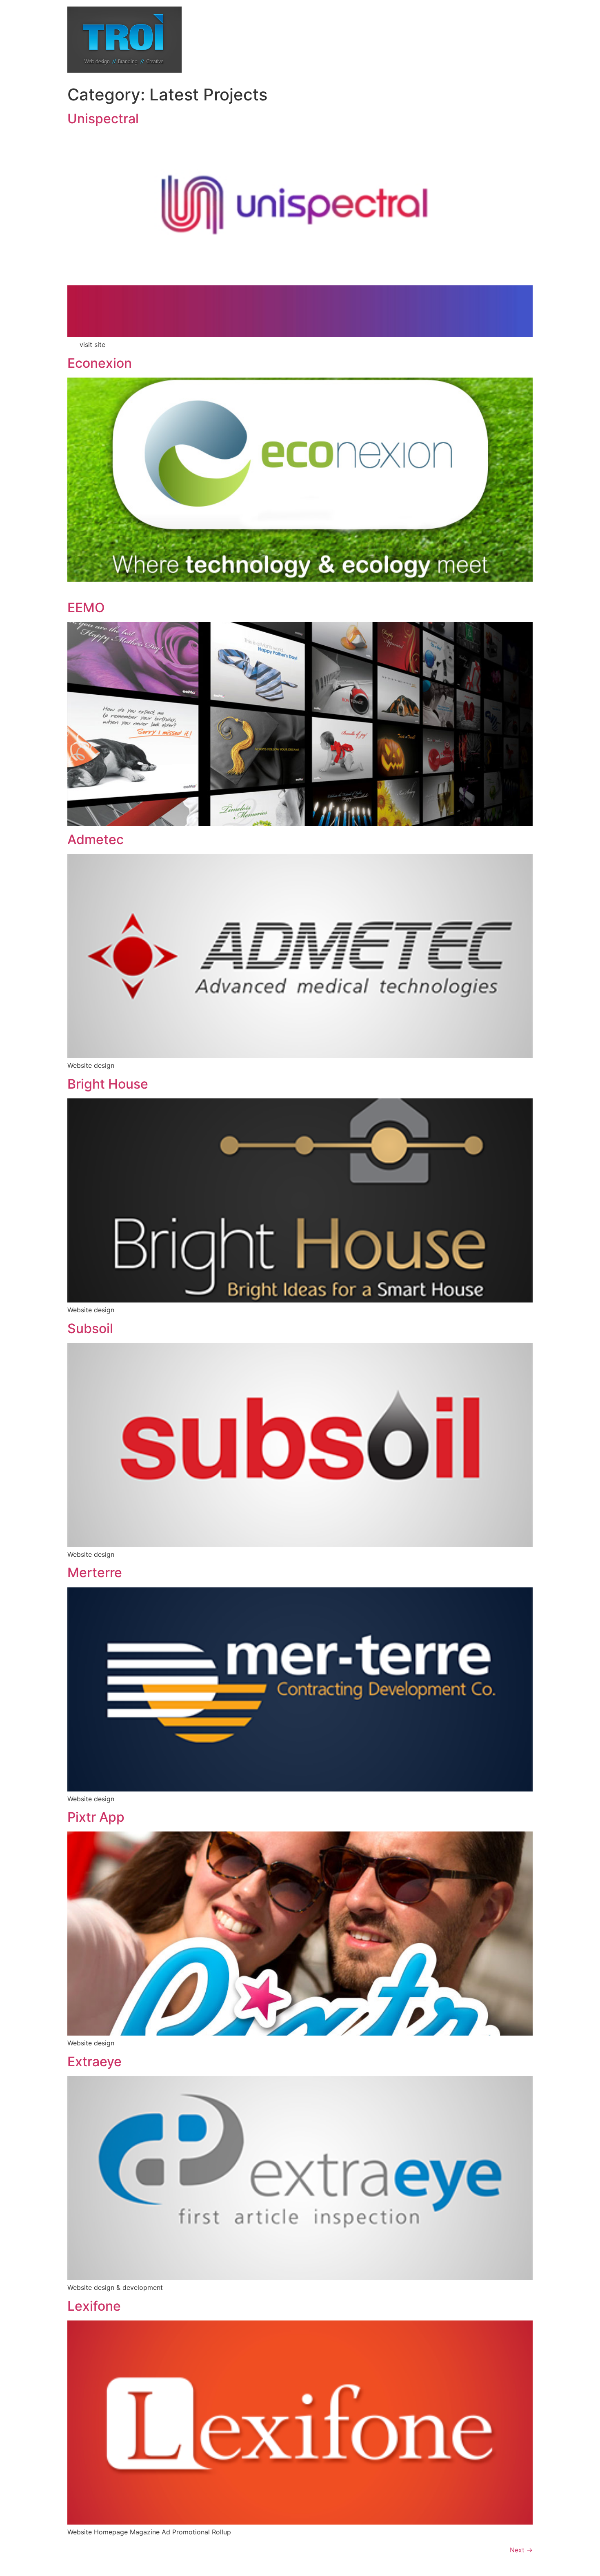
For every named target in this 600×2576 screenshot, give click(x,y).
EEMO (86, 608)
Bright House (108, 1084)
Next (521, 2550)
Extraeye (94, 2061)
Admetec (96, 839)
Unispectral (103, 119)
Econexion (100, 363)
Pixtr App (96, 1817)
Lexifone (94, 2306)
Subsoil (90, 1328)
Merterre (95, 1572)
